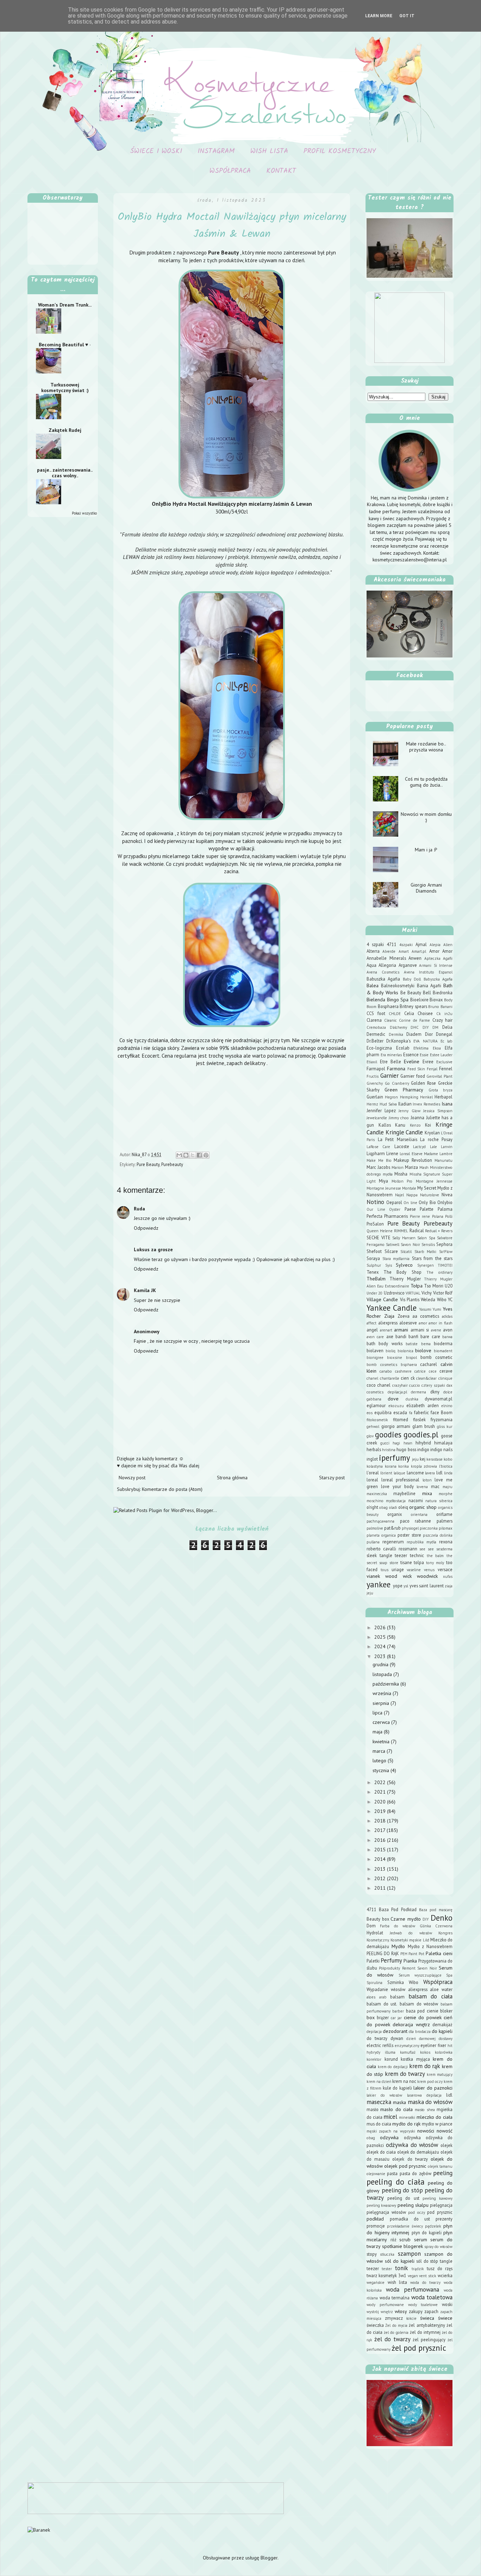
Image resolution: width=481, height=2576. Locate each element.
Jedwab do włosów (411, 1933)
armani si (420, 1330)
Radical (417, 1230)
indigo (423, 1449)
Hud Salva (388, 1104)
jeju (415, 1459)
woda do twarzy (425, 2282)
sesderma (444, 1549)
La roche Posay (436, 1139)
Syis (389, 1265)
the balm (435, 1556)
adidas (447, 1316)
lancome (415, 1473)
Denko (442, 1918)
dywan (397, 2038)
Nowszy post (132, 1478)
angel (372, 1330)
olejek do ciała (381, 2152)
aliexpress (388, 1323)
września (383, 1693)
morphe (446, 1494)
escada (400, 1412)
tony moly (435, 1563)
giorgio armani (396, 1426)
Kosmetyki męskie (406, 1940)
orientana (419, 1514)
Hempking (409, 1097)
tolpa (419, 1562)
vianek (373, 1576)
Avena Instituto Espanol (428, 972)
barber (398, 2011)
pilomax (446, 1528)
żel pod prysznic (419, 2348)
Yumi (437, 1309)
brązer (383, 2017)
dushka (412, 1399)
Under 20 (374, 1293)
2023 (381, 1656)
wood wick (398, 1576)
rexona (446, 1542)
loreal (372, 1480)
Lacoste (402, 1146)
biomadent (443, 1351)
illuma (390, 2052)
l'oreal (373, 1473)
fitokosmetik (377, 1420)
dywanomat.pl (439, 1399)
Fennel (446, 1069)
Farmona (396, 1069)
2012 (381, 1878)
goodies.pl (421, 1434)
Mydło (398, 1946)
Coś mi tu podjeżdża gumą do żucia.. (426, 782)
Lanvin (447, 1147)
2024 (381, 1646)
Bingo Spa (398, 1000)
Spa (449, 1975)
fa (411, 1413)
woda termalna (395, 2298)
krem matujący (440, 2074)
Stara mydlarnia (396, 1259)
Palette (427, 1209)
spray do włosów (438, 2247)
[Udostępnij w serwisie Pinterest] (206, 1155)
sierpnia (382, 1703)
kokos (425, 2052)
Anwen (415, 958)
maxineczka (377, 1494)
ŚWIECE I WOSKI (156, 151)
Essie (424, 1055)
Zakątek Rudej (65, 430)
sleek (372, 1555)
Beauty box (378, 1919)
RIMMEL (401, 1231)
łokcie (411, 2318)
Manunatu (443, 1160)
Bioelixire (419, 1000)
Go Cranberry (397, 1083)
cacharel (429, 1364)
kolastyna (375, 1466)
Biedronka (443, 993)
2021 (381, 1792)
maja (378, 1732)
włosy (401, 2311)
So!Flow (446, 1252)
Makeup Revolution (413, 1160)
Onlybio (445, 1202)
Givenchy (375, 1083)
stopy (372, 2254)
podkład (375, 2219)
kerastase (435, 1459)
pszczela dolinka (438, 1535)
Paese (410, 1209)
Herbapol (443, 1097)
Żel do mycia (396, 2325)
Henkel (426, 1097)
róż (393, 2240)
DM (435, 1027)
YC (450, 1299)
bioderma (443, 1343)
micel (390, 2117)
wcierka (445, 2275)
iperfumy (394, 1458)
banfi (413, 1336)
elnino (447, 1406)
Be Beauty (411, 993)
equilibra (383, 1412)
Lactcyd (419, 1147)
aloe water (441, 1989)
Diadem (414, 1034)
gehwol (373, 1426)
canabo (386, 1371)
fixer (442, 2045)
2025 (381, 1637)
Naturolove (430, 1195)
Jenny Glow (409, 1111)
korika (404, 1466)
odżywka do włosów (412, 2145)
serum (421, 2240)
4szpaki (406, 945)
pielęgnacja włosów (386, 2212)
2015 (381, 1850)
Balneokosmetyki (398, 985)
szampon (409, 2254)
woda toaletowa (432, 2297)
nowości (426, 2131)
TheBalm (376, 1279)
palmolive (375, 1528)
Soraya (373, 1258)
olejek (446, 2145)
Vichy (427, 1293)
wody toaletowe (423, 2305)
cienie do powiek (423, 2017)
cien (405, 1378)
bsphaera (409, 1365)
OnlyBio (161, 504)
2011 (381, 1888)
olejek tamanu (440, 2166)
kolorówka (444, 2052)
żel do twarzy (392, 2339)
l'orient (386, 1473)
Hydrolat (375, 1933)
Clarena (374, 1020)
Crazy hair (443, 1020)
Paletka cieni (439, 1953)
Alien (448, 945)
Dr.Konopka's (398, 1041)
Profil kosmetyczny (340, 151)
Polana (438, 1216)
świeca (427, 2318)
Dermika (396, 1034)
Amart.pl (419, 951)
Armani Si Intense (436, 965)
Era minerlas (391, 1055)
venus (429, 1570)
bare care (430, 1336)
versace (445, 1569)
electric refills (380, 2045)
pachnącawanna (380, 1521)
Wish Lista (269, 151)
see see (427, 1549)
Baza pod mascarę (436, 1910)
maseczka (379, 2102)
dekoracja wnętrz (411, 2024)
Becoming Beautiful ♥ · (65, 345)
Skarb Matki (426, 1252)
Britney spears (413, 1006)
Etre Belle (391, 1062)
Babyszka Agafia (438, 979)
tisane (406, 1562)
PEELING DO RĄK (383, 1953)
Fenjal (432, 1069)
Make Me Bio (379, 1160)
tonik (401, 2268)
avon (448, 1330)
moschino (375, 1501)
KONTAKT (281, 171)
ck (413, 1378)
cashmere (403, 1371)
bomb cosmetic (436, 1357)
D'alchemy (398, 1027)
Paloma (445, 1209)
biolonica (405, 1351)
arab (383, 1997)
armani (401, 1330)
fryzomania (442, 1419)
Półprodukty (389, 1968)
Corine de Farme (414, 1020)
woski (447, 2304)
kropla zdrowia (424, 1466)
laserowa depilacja (424, 2095)
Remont (409, 1968)
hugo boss (406, 1449)
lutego (380, 1761)
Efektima (421, 1048)
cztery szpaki (433, 1385)
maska (399, 2102)
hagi (396, 1443)
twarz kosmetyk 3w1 (386, 2275)
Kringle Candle (404, 1132)
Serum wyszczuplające (420, 1975)
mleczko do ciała (435, 2117)
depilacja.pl (397, 1392)
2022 (381, 1782)
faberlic (421, 1412)
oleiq (403, 1507)
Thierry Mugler (405, 1279)
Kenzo (415, 1125)
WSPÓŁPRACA (230, 171)
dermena (418, 1392)
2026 (381, 1627)
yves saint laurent (427, 1586)
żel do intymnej (425, 2332)
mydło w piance (437, 2124)
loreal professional (401, 1480)
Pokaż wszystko (84, 513)
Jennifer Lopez (381, 1110)
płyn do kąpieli (427, 2232)
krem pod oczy (430, 2081)
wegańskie (376, 2282)
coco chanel (379, 1385)
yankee (379, 1584)
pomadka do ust (410, 2219)
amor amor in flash (436, 1323)
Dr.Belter (375, 1041)
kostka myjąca (415, 2059)
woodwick (427, 1576)
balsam (397, 1997)
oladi (393, 1507)
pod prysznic (440, 2212)
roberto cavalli (381, 1549)
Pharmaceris (396, 1216)
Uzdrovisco (394, 1293)
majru (448, 1487)
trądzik (418, 2269)
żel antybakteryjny (427, 2325)
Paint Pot (416, 1954)
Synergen (426, 1265)
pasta (392, 2173)
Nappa (412, 1195)
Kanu (400, 1125)
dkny (435, 1392)
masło (373, 2109)
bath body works (385, 1343)
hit (450, 2046)
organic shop (423, 1507)
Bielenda (376, 1000)
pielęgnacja (441, 2205)
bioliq (391, 1351)
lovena (422, 1487)
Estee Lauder (441, 1055)
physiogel (410, 1528)
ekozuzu (396, 1406)
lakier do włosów (384, 2095)
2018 (381, 1821)
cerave (446, 1371)
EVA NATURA (425, 1041)
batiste (412, 1344)
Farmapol (376, 1069)
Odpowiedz (146, 1228)
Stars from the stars (432, 1258)
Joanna (417, 1117)
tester (387, 2269)
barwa (447, 1337)
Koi (428, 1125)
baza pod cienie (422, 2011)
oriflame (444, 1514)
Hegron (391, 1097)
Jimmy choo (399, 1118)
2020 (381, 1802)
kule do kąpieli (397, 2088)
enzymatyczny (407, 2046)
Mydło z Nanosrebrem (430, 1946)
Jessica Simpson (438, 1111)
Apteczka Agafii (439, 958)
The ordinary (439, 1272)
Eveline (412, 1062)
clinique (445, 1378)
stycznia (382, 1770)
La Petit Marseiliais (398, 1139)
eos (370, 1413)
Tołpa (417, 1286)
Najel (399, 1195)
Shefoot (374, 1251)
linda (448, 1473)
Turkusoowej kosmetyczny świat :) (65, 388)
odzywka (389, 2137)
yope (398, 1586)
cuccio (415, 1385)
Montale (409, 1188)
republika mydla (421, 1542)
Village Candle (382, 1299)
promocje (376, 2226)
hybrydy (373, 2052)
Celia (409, 1013)
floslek (419, 1419)
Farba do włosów (398, 1926)
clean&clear (426, 1378)
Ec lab (446, 1041)
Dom (371, 1926)
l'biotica (446, 1466)
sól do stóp (427, 2261)
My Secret (427, 1188)
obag (383, 1507)
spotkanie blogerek (402, 2246)
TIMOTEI (445, 1265)
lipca (378, 1713)
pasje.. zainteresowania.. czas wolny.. (65, 473)
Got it (407, 16)
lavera (430, 1473)
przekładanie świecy (405, 2226)
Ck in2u (444, 1014)
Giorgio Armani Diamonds (426, 888)
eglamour (376, 1405)
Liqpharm (376, 1153)
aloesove (408, 1323)
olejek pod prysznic (405, 2166)
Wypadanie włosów (386, 1989)
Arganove (408, 965)
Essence (411, 1054)
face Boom (442, 1412)
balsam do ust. (382, 2004)
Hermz (372, 1104)
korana (391, 1466)
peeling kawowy (438, 2198)
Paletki (373, 1961)
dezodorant (395, 2031)
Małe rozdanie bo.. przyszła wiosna (426, 747)
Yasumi (425, 1309)
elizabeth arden (423, 1405)
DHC (415, 1027)
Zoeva (404, 1316)
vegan (413, 2276)
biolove (423, 1350)
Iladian (405, 1104)
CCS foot (376, 1013)
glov (370, 1436)
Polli (449, 1216)
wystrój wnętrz (380, 2312)
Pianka (410, 1961)
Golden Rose (423, 1083)
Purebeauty (172, 1164)
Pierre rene (420, 1216)
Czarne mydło (406, 1919)
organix (395, 1514)
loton (427, 1480)
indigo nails (441, 1449)
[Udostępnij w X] (193, 1155)
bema (426, 1344)
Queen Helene (380, 1231)
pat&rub (392, 1528)
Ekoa (437, 1048)
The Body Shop (402, 1272)
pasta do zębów (416, 2173)
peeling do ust (403, 2198)
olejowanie (376, 2174)
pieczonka (429, 1528)
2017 (380, 1830)
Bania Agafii (429, 985)
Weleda (428, 1299)
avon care (375, 1337)
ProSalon (375, 1224)
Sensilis (428, 1245)
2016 (381, 1840)
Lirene (392, 1153)
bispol (411, 1358)
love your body (397, 1486)
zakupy (416, 2311)
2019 (381, 1811)
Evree (428, 1062)
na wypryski (404, 2131)
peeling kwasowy (381, 2205)
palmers (445, 1521)
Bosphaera (388, 1006)
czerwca (382, 1722)
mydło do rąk (406, 2124)
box (371, 2017)
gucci (385, 1443)
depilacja (374, 2032)
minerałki (407, 2117)
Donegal (444, 1034)
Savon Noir (410, 1245)
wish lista (398, 2282)
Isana (447, 1104)
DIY (426, 1027)
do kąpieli (442, 2031)
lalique (399, 1473)
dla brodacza (420, 2032)
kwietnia (382, 1742)
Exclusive (444, 1062)
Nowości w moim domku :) (426, 817)
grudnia (381, 1664)
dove (393, 1399)
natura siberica (439, 1501)
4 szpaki (375, 944)
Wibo (442, 1299)
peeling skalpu (413, 2205)
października (386, 1684)
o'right (372, 1507)
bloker (446, 2011)
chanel (372, 1378)
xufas (448, 1576)
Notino (375, 1202)
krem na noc (404, 2081)
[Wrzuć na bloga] (186, 1155)
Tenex (373, 1272)
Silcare (391, 1251)
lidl (439, 1473)
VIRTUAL (413, 1293)
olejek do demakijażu (418, 2152)
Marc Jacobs (378, 1167)
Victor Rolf (443, 1293)
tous (385, 1570)
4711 (392, 944)
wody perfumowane (385, 2305)
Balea (373, 985)
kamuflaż (408, 2052)
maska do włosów (430, 2102)
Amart (404, 951)
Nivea (447, 1195)
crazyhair (400, 1385)
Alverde (389, 951)
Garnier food (413, 1076)
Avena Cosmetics (383, 972)
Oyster (395, 1209)
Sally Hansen (404, 1238)
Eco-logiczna (379, 1048)
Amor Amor (441, 951)
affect (371, 1323)
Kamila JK (145, 1290)
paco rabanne (416, 1521)
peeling (443, 2173)
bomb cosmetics (382, 1365)
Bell (427, 993)
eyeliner (428, 2045)
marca (380, 1751)
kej (423, 1459)
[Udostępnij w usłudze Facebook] (199, 1155)
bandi (401, 1336)
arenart (386, 1330)
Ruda (139, 1209)
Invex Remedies (426, 1104)
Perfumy (391, 1960)
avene (436, 1330)
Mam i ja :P (426, 850)
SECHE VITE (379, 1237)
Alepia (435, 945)
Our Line (376, 1209)
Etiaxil (372, 1062)
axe (390, 1336)
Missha (401, 1174)
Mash (424, 1167)
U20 (449, 1286)
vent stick (428, 2276)
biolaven (375, 1350)
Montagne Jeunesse (384, 1188)
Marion (398, 1167)
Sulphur (374, 1265)
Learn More (379, 16)
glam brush (424, 1426)
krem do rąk (425, 2066)
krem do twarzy (405, 2074)
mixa (427, 1493)
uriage (398, 1569)
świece (445, 2318)
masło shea (425, 2110)
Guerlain (375, 1097)
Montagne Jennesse (434, 1181)
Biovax (436, 1000)
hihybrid (423, 1443)
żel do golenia (396, 2332)
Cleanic (391, 1020)
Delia (447, 1027)
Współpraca (438, 1982)
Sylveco (404, 1265)
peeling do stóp (402, 2190)
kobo (448, 1459)
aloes (371, 1997)
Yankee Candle (392, 1308)
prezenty (444, 2219)
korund (391, 2059)
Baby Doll (412, 979)
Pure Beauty (223, 252)
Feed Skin (416, 1069)
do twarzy (377, 2038)
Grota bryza (441, 1090)
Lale (433, 1147)
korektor (374, 2059)
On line (410, 1203)
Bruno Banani (440, 1007)
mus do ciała (379, 2124)
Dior (429, 1034)
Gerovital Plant (439, 1076)
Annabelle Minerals (386, 958)
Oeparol (394, 1202)
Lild (426, 1940)
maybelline (404, 1493)
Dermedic (376, 1034)
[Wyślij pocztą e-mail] (179, 1155)
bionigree (375, 1358)
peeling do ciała (396, 2182)
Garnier (389, 1076)
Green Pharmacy (404, 1090)
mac (435, 1486)
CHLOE (395, 1014)
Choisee (425, 1013)
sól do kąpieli (400, 2261)
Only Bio (427, 1202)
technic (417, 1555)
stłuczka (387, 2254)
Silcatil (406, 1252)
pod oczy (417, 2212)
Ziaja (389, 1316)
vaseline (414, 1570)
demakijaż (442, 2024)
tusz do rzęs (440, 2268)
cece (433, 1371)
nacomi (416, 1500)
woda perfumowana (413, 2290)
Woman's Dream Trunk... (65, 305)
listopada (383, 1674)
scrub (405, 2240)
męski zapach (379, 2131)
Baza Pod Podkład (398, 1909)
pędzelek (433, 2226)
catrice (420, 1371)
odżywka (412, 2137)
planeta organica (381, 1535)
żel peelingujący (429, 2339)
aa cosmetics (426, 1316)
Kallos (385, 1125)
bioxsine (395, 1358)
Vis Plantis (410, 1299)
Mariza (411, 1167)
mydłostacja (396, 1501)
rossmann (408, 1549)
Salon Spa (426, 1238)
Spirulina (374, 1983)
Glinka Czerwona (436, 1926)
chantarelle (390, 1378)
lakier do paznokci (433, 2088)
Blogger (269, 2558)
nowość (445, 2131)
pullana (373, 1542)
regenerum (393, 1542)
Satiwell (393, 1245)
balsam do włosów (419, 2004)
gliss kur (445, 1426)
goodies (388, 1434)
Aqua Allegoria (381, 965)
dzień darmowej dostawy (429, 2039)
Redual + (432, 1231)
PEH (404, 1954)
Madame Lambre (438, 1154)
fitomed (401, 1419)
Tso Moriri (434, 1286)
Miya (383, 1181)
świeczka (375, 2325)
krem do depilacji (393, 2067)
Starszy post (332, 1478)
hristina (389, 1450)
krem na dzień (379, 2081)
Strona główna (232, 1478)
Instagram (216, 151)
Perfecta (374, 1216)
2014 (381, 1859)
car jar (396, 2018)
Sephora (444, 1244)
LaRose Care (378, 1147)
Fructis (373, 1076)
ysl (406, 1586)
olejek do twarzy (410, 2159)
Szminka (396, 1982)
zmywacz (394, 2318)
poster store (409, 1535)
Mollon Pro (402, 1181)
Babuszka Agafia (383, 979)
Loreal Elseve (411, 1154)
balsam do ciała (430, 1996)
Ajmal (421, 944)
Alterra (373, 951)
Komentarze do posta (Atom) (172, 1489)
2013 (381, 1869)
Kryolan (432, 1133)
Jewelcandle (377, 1118)
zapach (431, 2311)
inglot (372, 1459)
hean (408, 1443)
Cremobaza (376, 1027)
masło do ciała (396, 2109)
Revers (447, 1231)
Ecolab (403, 1048)
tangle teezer (393, 1555)
